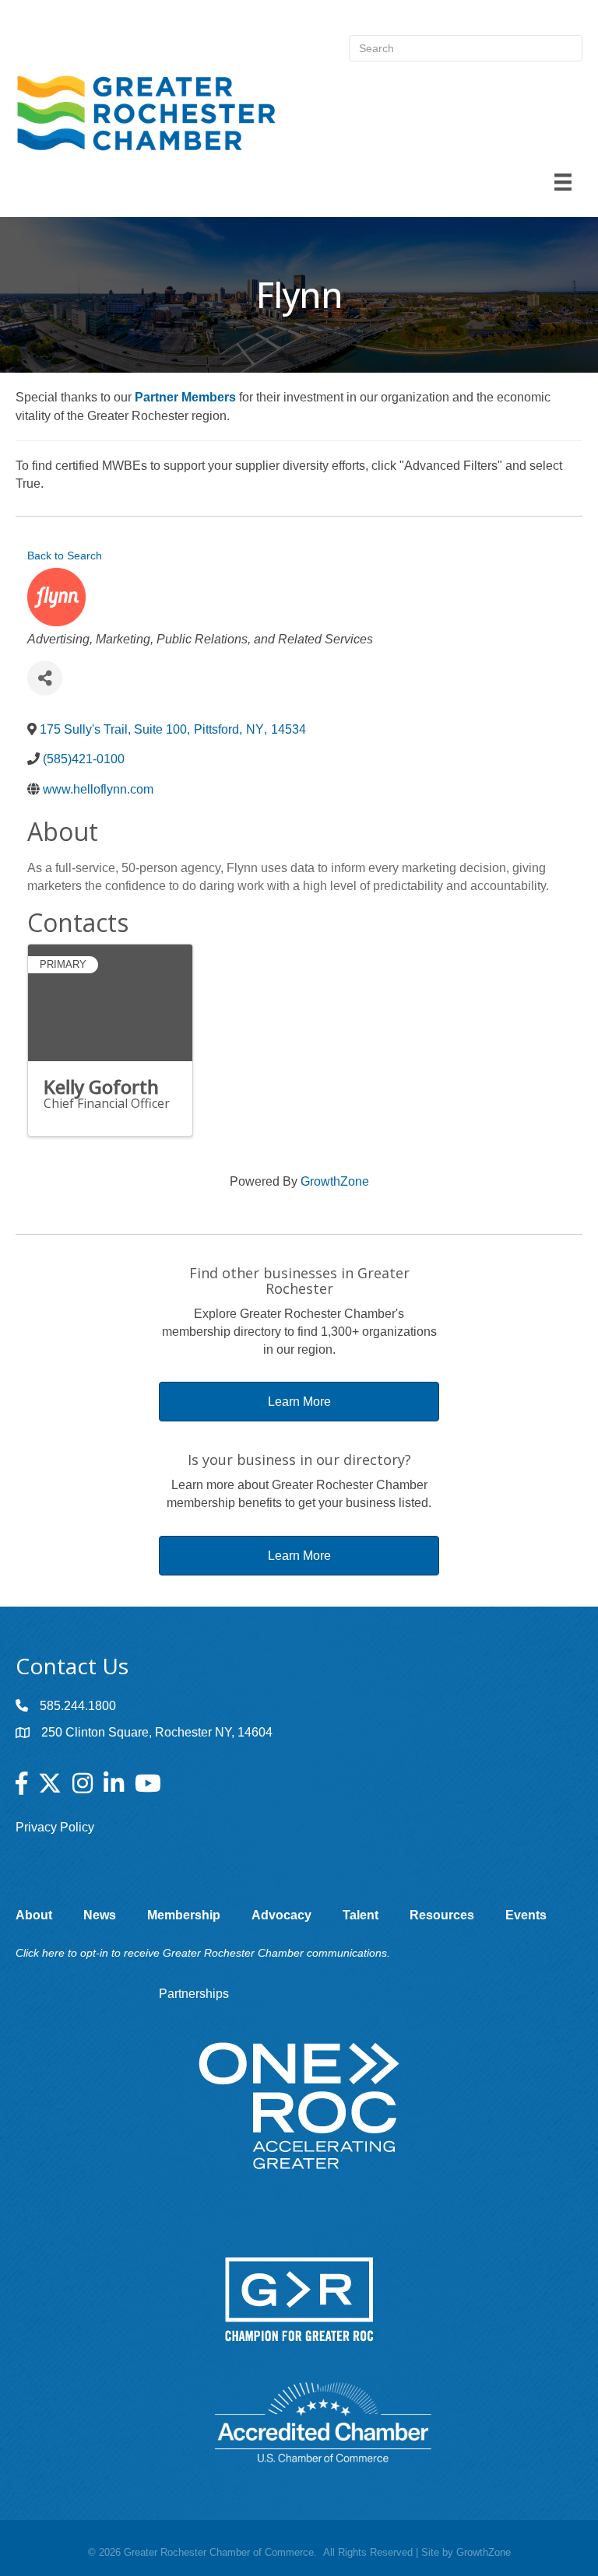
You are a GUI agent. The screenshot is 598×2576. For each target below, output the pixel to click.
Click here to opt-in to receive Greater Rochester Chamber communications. (203, 1953)
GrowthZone (335, 1181)
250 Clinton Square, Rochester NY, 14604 (157, 1732)
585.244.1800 (78, 1706)
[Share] (45, 678)
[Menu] (563, 182)
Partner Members (185, 397)
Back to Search (65, 556)
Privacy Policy (55, 1827)
